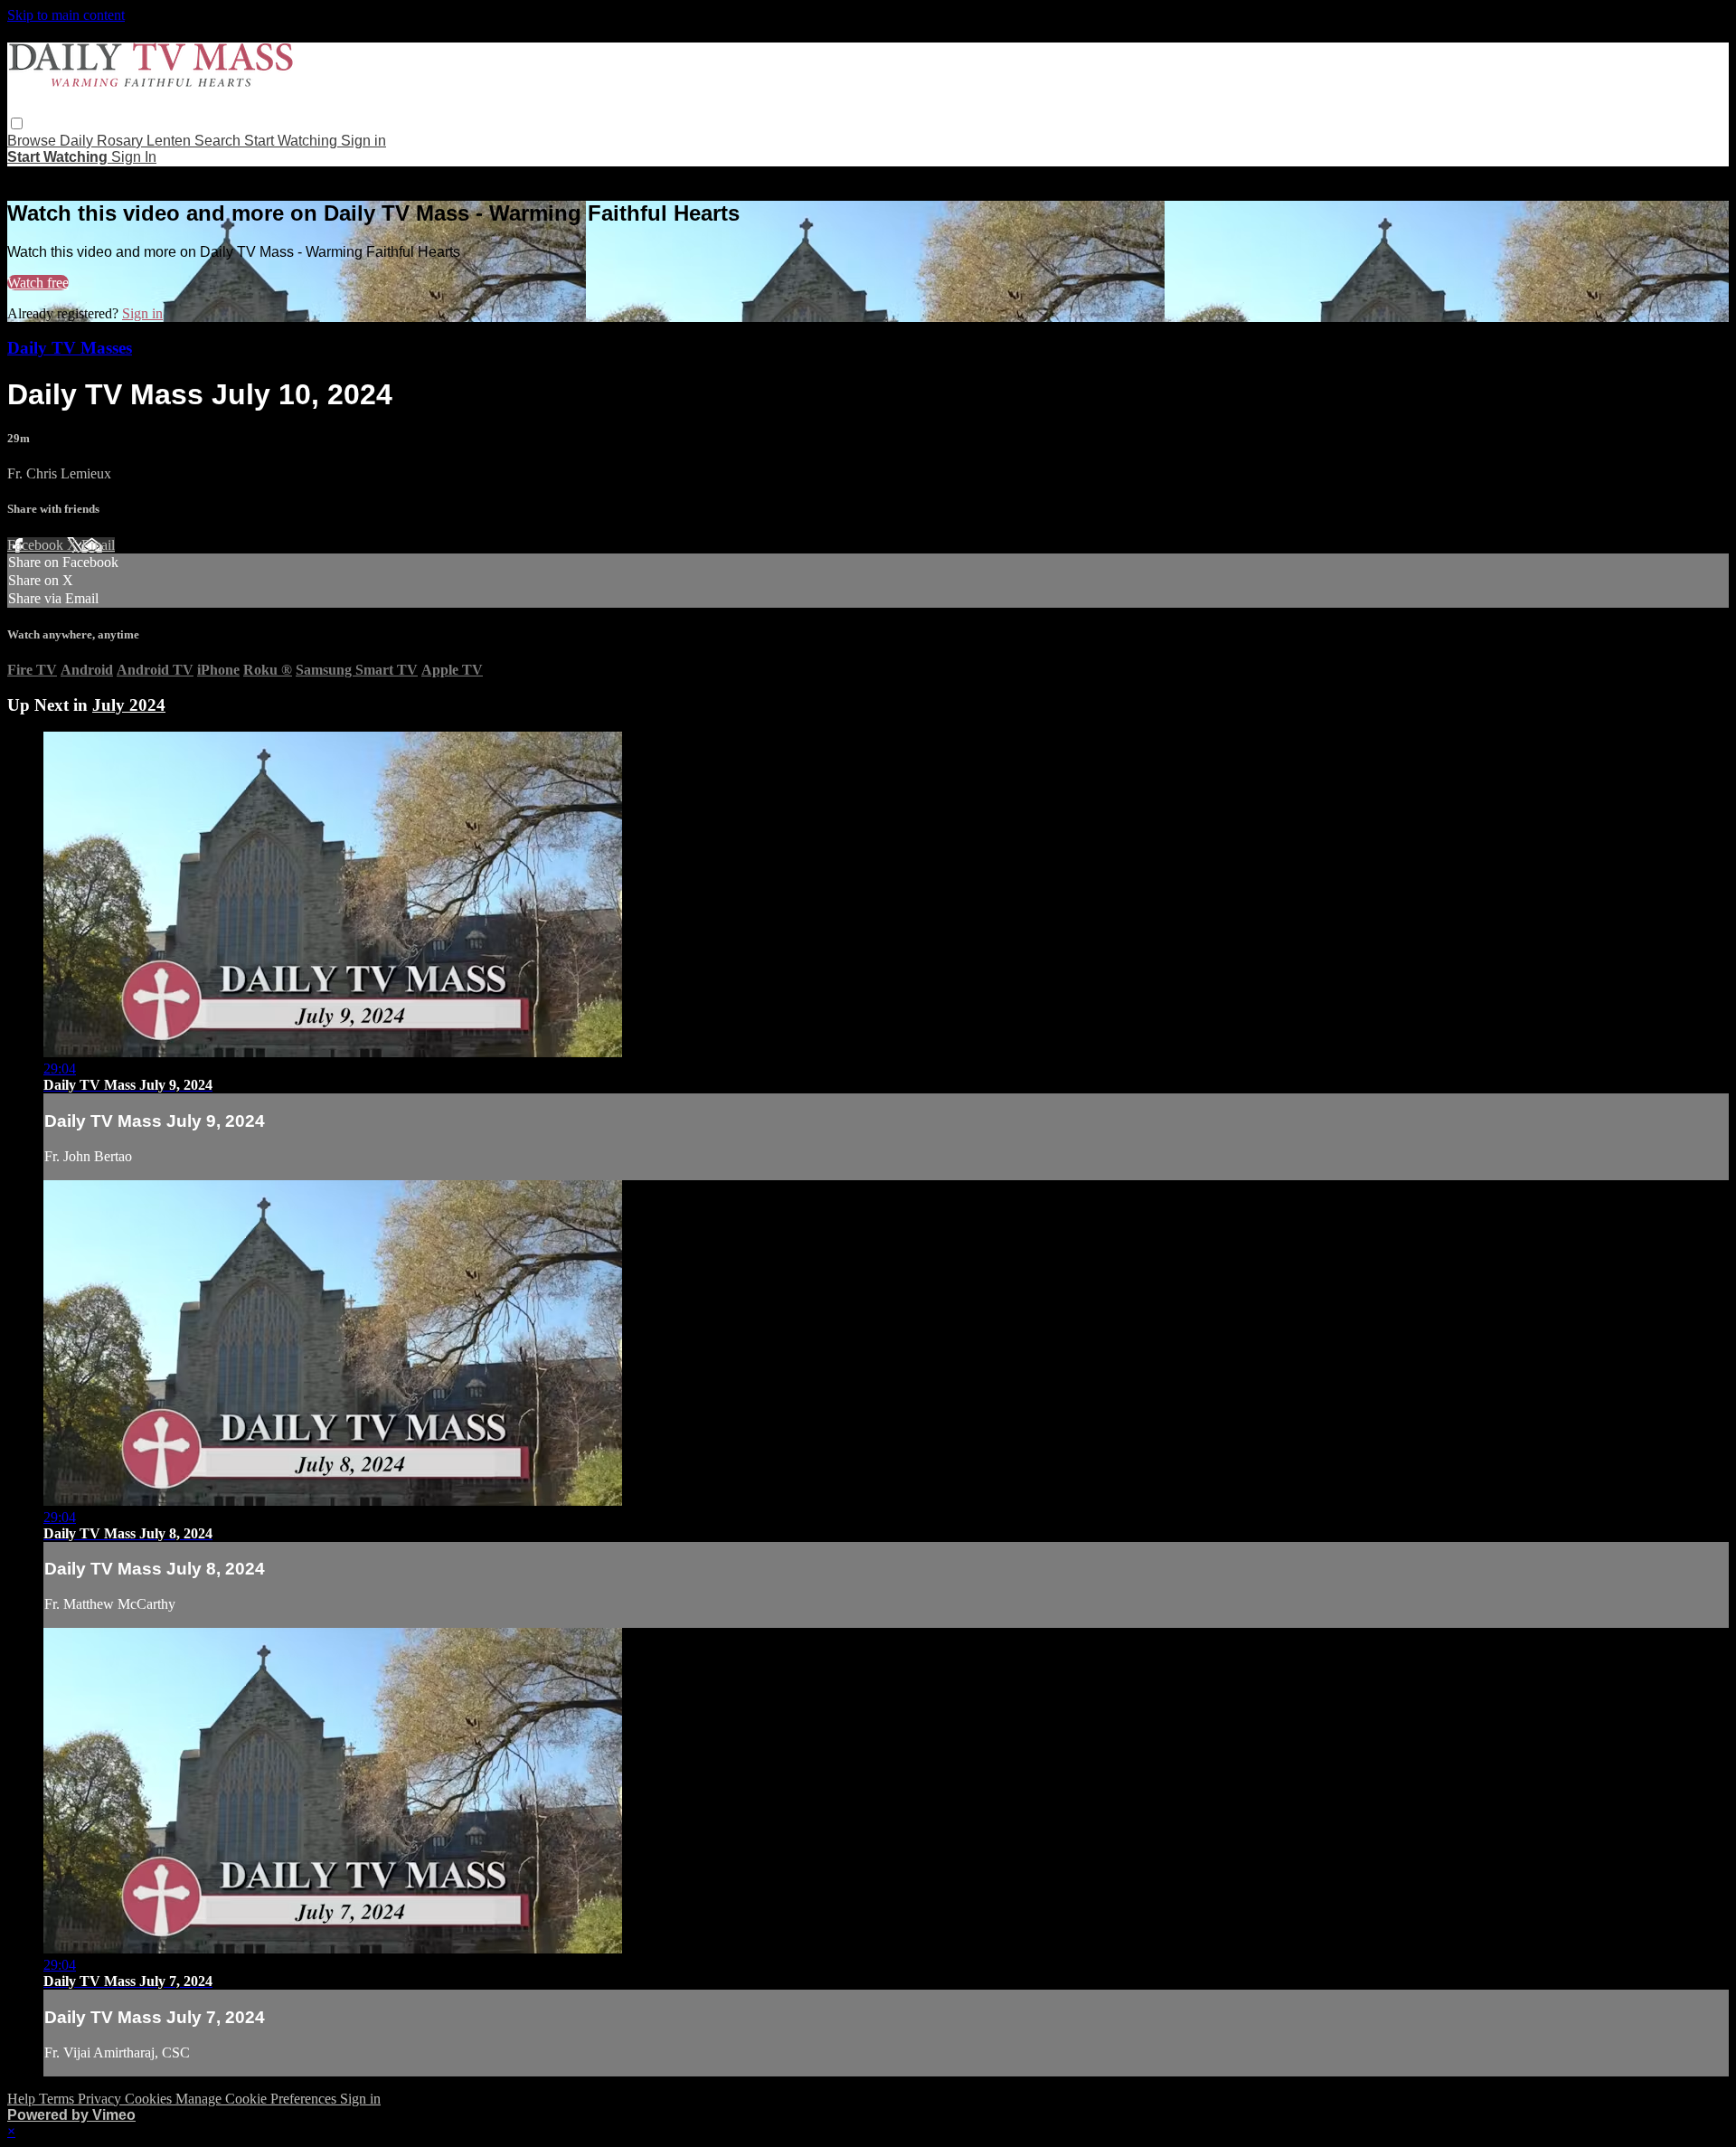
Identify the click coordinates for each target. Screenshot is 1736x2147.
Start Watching (292, 141)
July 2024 (129, 705)
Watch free (38, 283)
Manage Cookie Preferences (258, 2099)
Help (23, 2099)
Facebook (37, 545)
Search (219, 141)
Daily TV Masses (70, 348)
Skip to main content (66, 15)
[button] (17, 123)
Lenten (170, 141)
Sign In (134, 157)
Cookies (150, 2099)
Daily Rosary (103, 141)
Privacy (101, 2099)
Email (98, 545)
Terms (58, 2099)
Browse (33, 141)
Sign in (363, 141)
